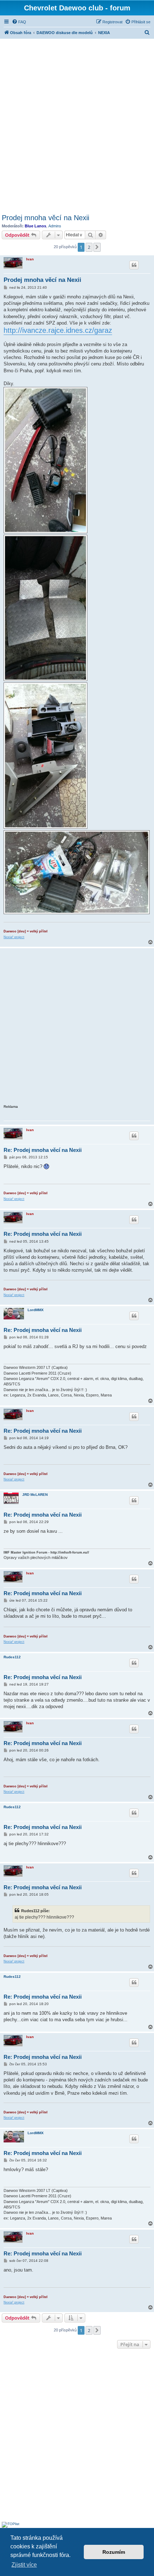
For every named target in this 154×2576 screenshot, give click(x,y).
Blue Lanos (35, 226)
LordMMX (36, 1310)
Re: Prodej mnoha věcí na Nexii (43, 1150)
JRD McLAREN (35, 1495)
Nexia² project (14, 937)
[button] (97, 247)
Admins (55, 226)
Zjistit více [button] (24, 2565)
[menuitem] (19, 22)
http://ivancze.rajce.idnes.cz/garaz (58, 330)
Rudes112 (12, 1657)
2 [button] (89, 247)
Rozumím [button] (114, 2552)
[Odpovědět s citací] (134, 265)
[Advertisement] (77, 125)
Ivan (30, 259)
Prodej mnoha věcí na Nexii (45, 218)
